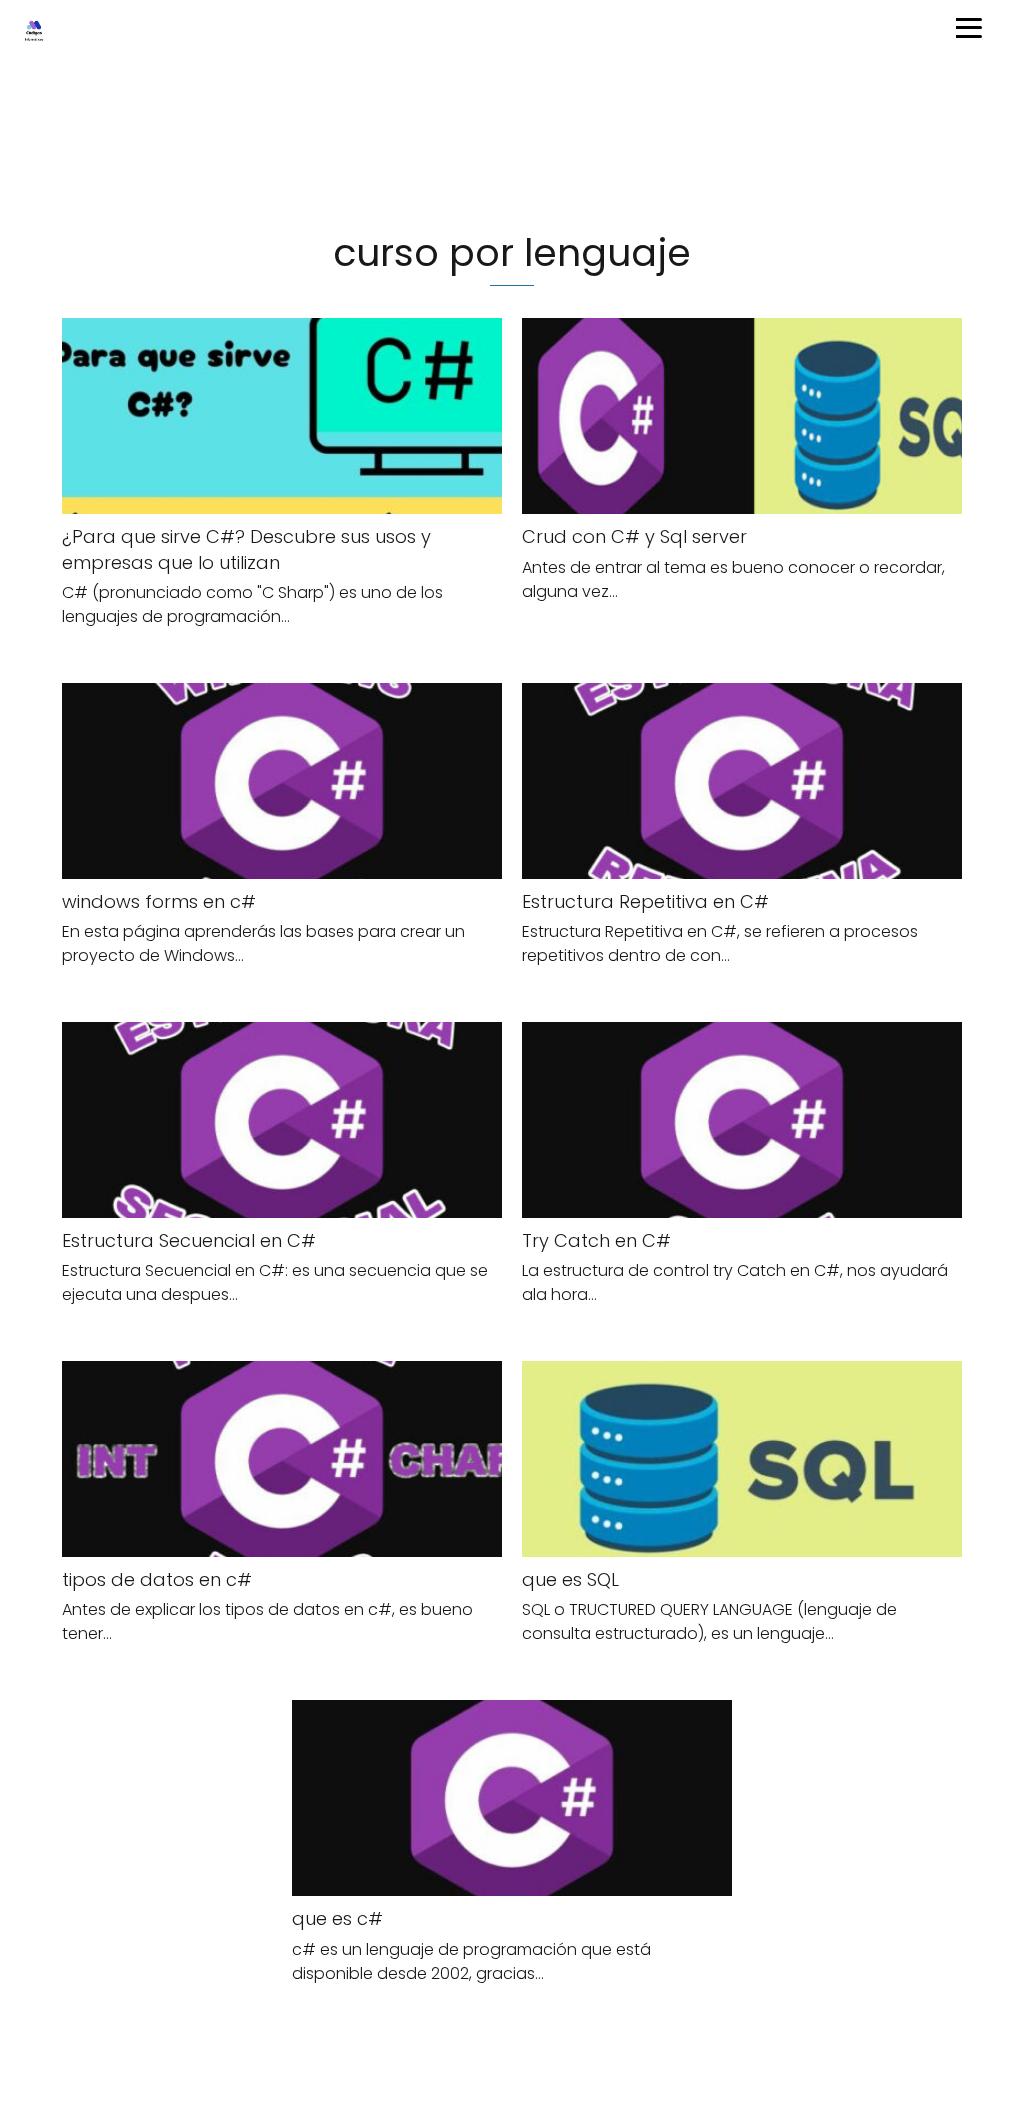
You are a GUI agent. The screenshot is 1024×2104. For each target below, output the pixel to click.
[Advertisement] (512, 144)
